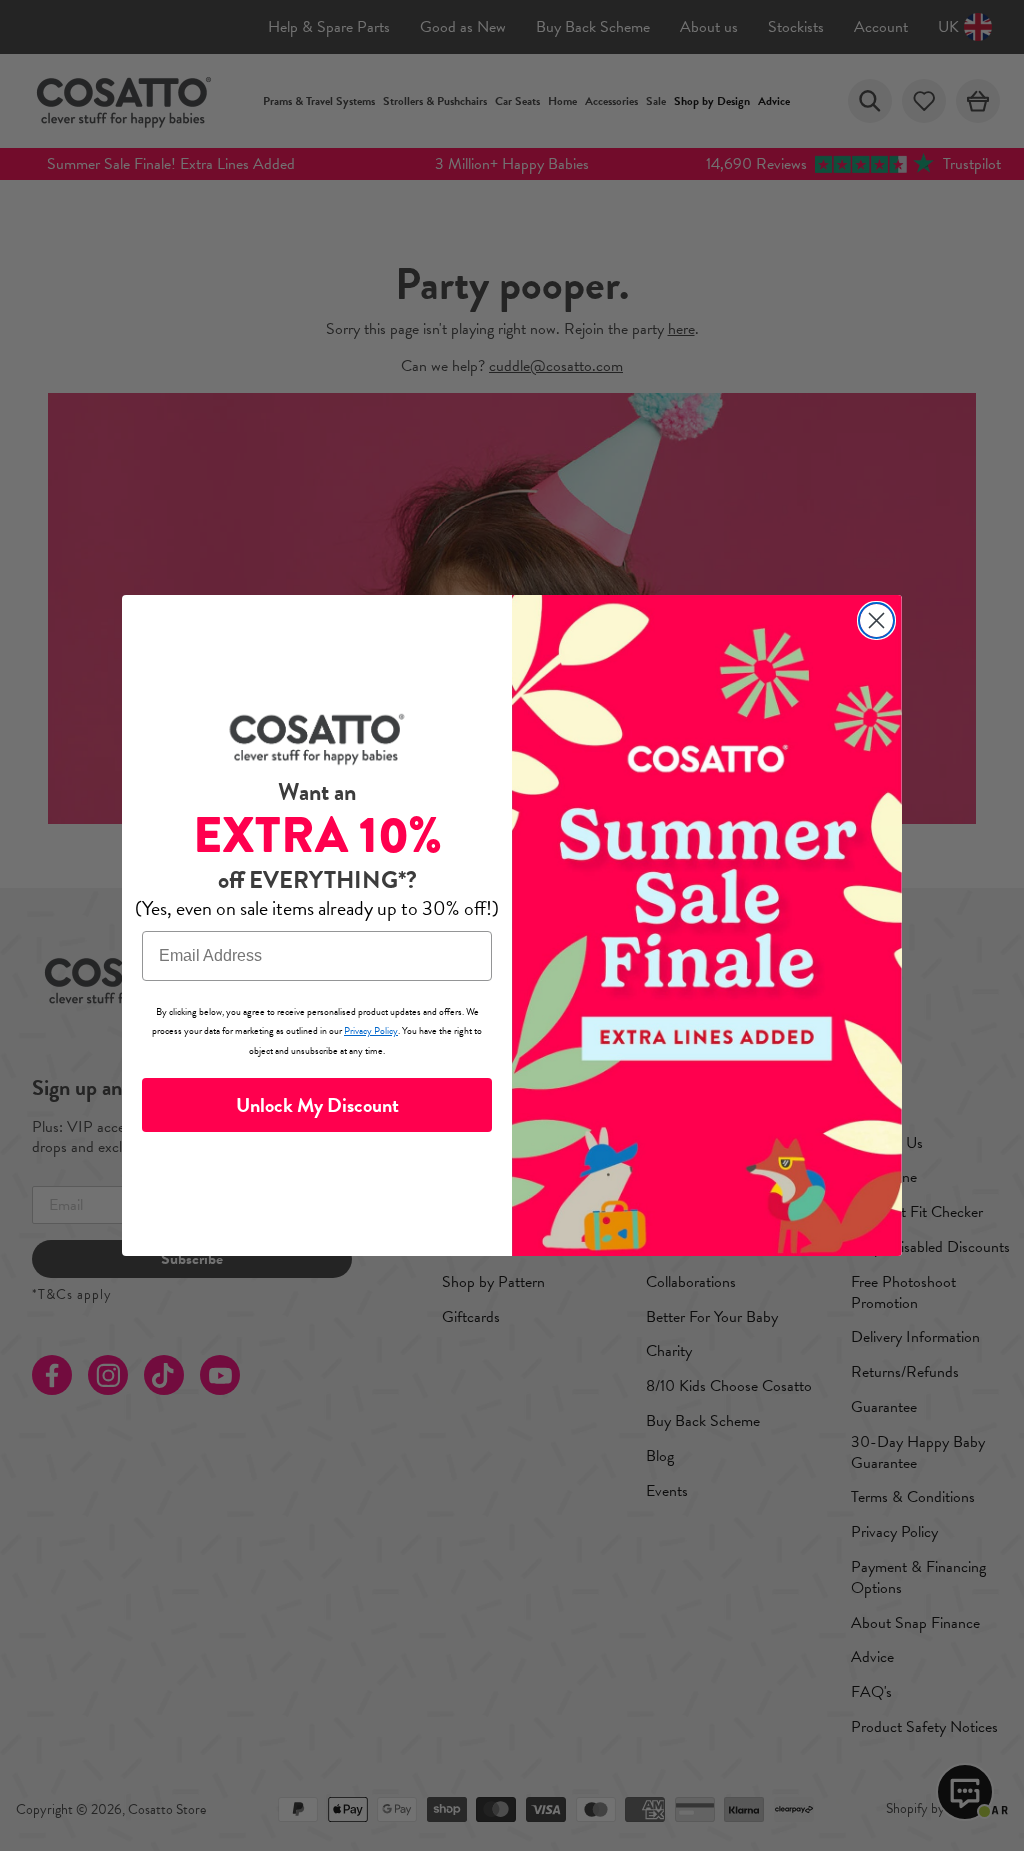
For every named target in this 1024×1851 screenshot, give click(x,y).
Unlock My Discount (317, 1105)
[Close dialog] (876, 620)
